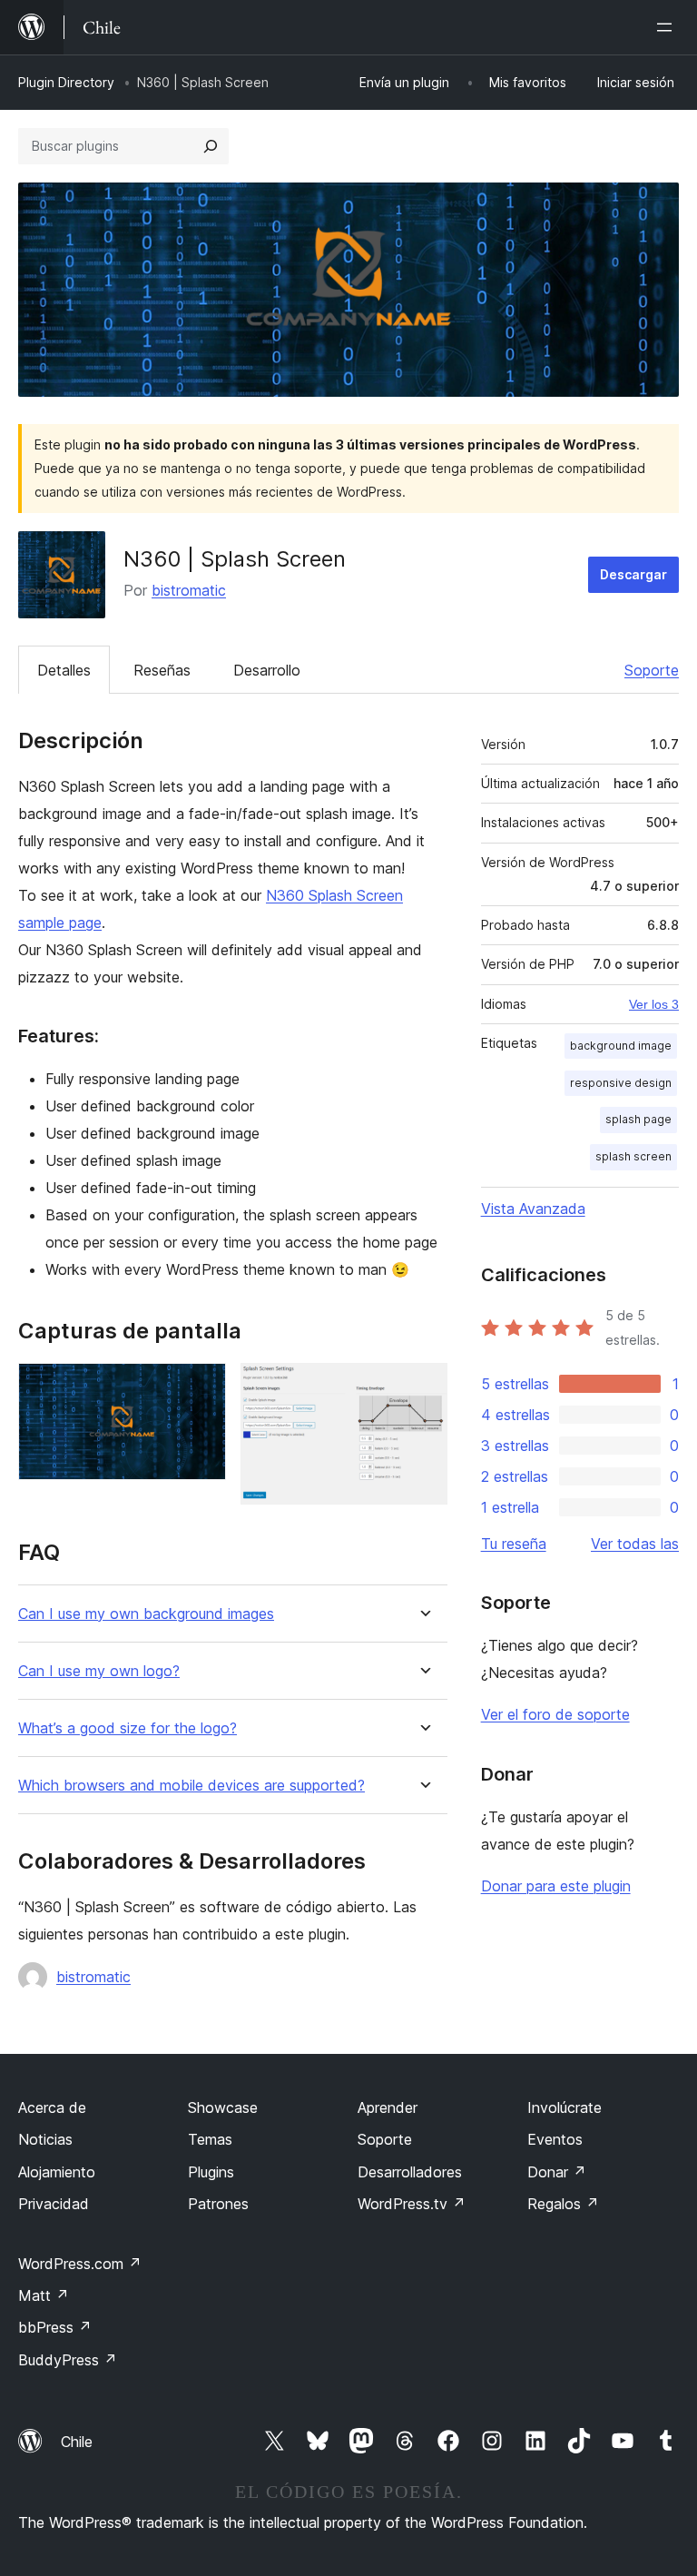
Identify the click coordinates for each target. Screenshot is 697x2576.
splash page (638, 1119)
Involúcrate (564, 2107)
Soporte (652, 670)
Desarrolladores (410, 2172)
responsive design (621, 1083)
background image (621, 1046)
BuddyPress (68, 2360)
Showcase (223, 2107)
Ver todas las (635, 1544)
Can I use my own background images (146, 1614)
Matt (44, 2295)
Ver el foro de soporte (555, 1714)
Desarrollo (267, 670)
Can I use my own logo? (99, 1671)
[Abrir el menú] (668, 27)
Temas (210, 2139)
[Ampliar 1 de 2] (201, 1387)
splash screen (633, 1156)
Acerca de (52, 2107)
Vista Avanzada (533, 1209)
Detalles (64, 670)
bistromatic (189, 590)
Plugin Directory (66, 82)
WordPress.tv (412, 2204)
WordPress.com (80, 2264)
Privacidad (54, 2204)
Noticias (45, 2139)
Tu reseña (514, 1544)
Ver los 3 (654, 1004)
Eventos (555, 2139)
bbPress (55, 2327)
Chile (77, 2442)
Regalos (563, 2204)
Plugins (211, 2172)
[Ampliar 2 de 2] (423, 1387)
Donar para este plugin (556, 1886)
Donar (557, 2172)
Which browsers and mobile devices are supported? (191, 1786)
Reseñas (162, 670)
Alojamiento (57, 2172)
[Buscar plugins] (211, 146)
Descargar (633, 574)
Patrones (218, 2204)
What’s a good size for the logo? (128, 1728)
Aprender (388, 2107)
